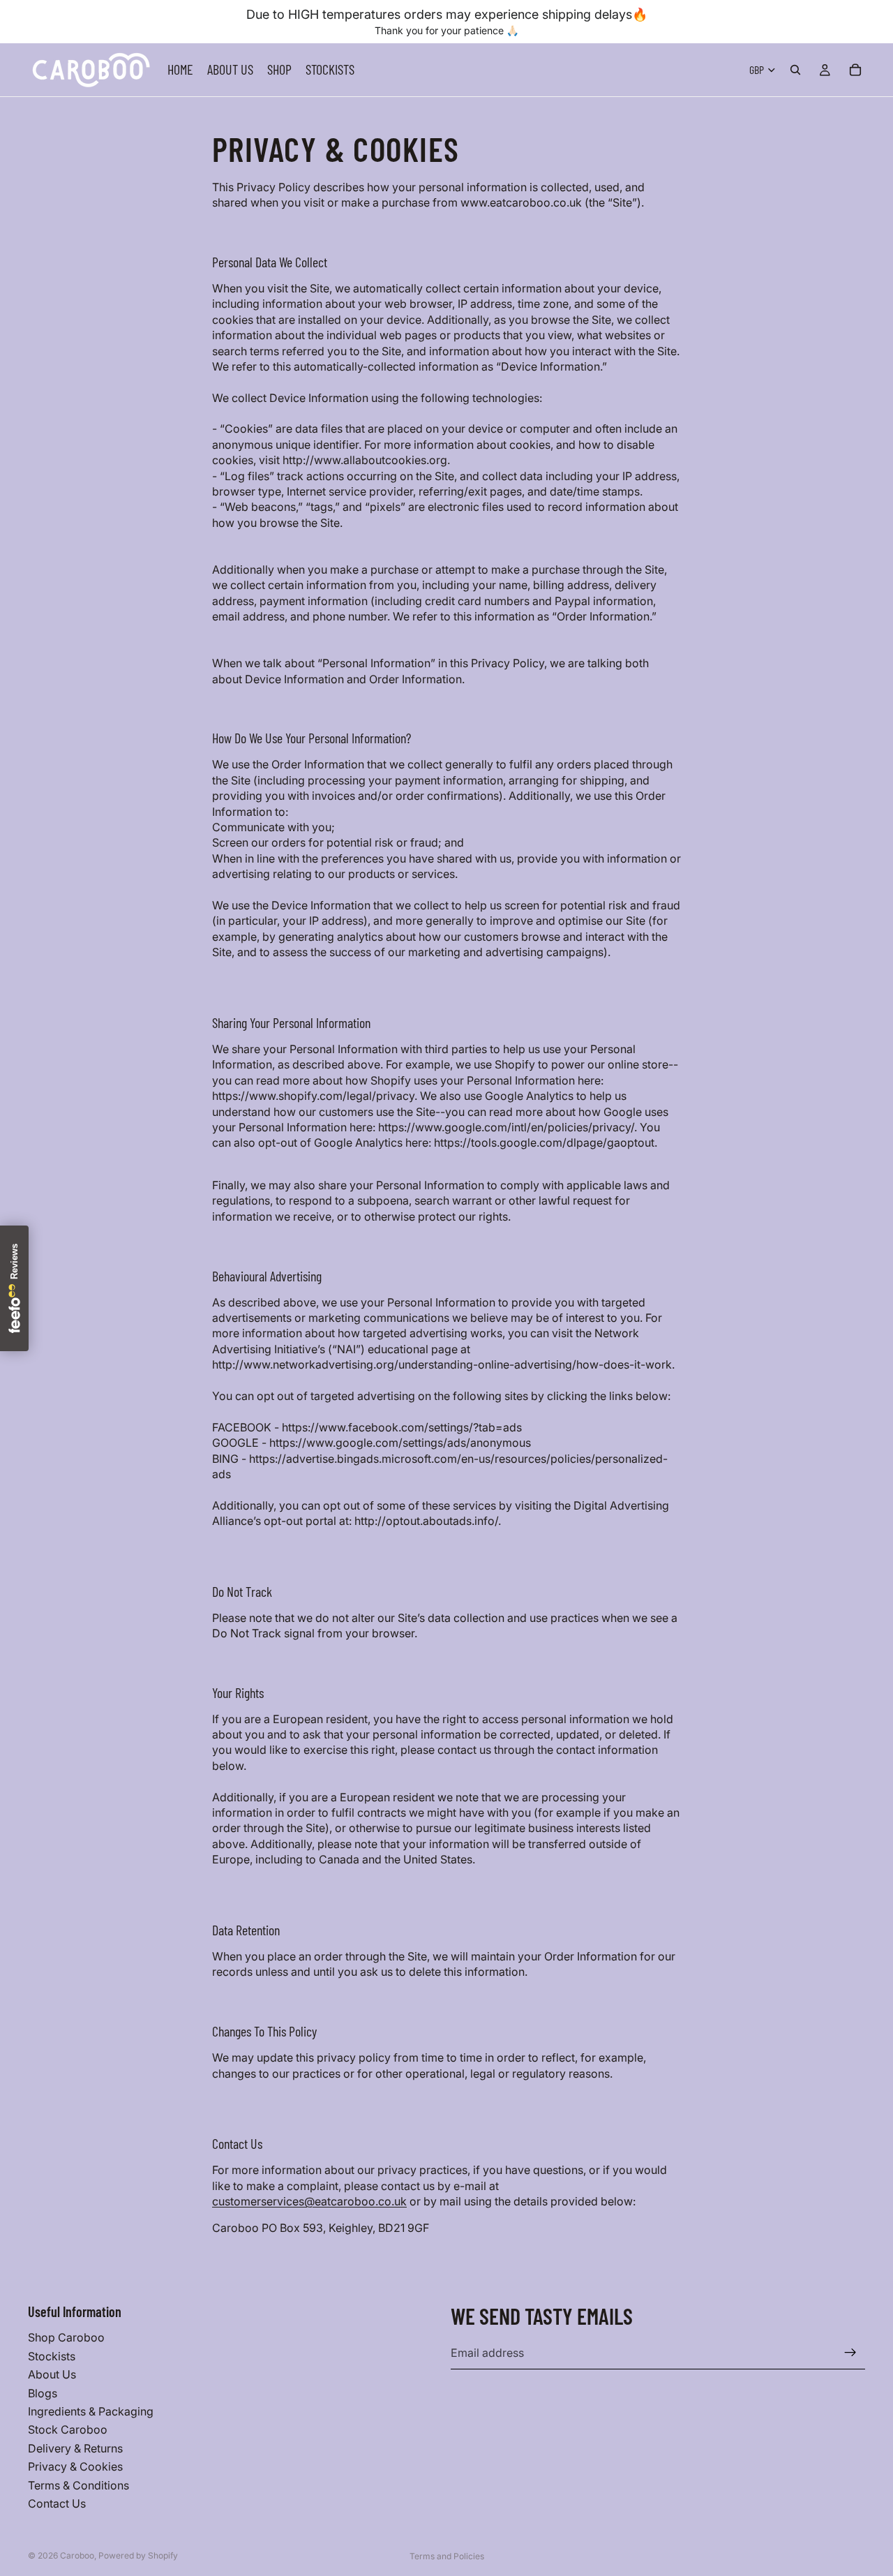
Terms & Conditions (78, 2485)
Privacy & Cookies (75, 2466)
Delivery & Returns (75, 2448)
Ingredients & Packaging (91, 2411)
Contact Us (57, 2503)
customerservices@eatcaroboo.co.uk (309, 2201)
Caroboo (77, 2555)
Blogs (43, 2392)
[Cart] (855, 70)
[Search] (795, 70)
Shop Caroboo (66, 2337)
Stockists (52, 2356)
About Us (52, 2374)
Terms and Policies (447, 2556)
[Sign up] (850, 2353)
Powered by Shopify (138, 2555)
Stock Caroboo (68, 2429)
